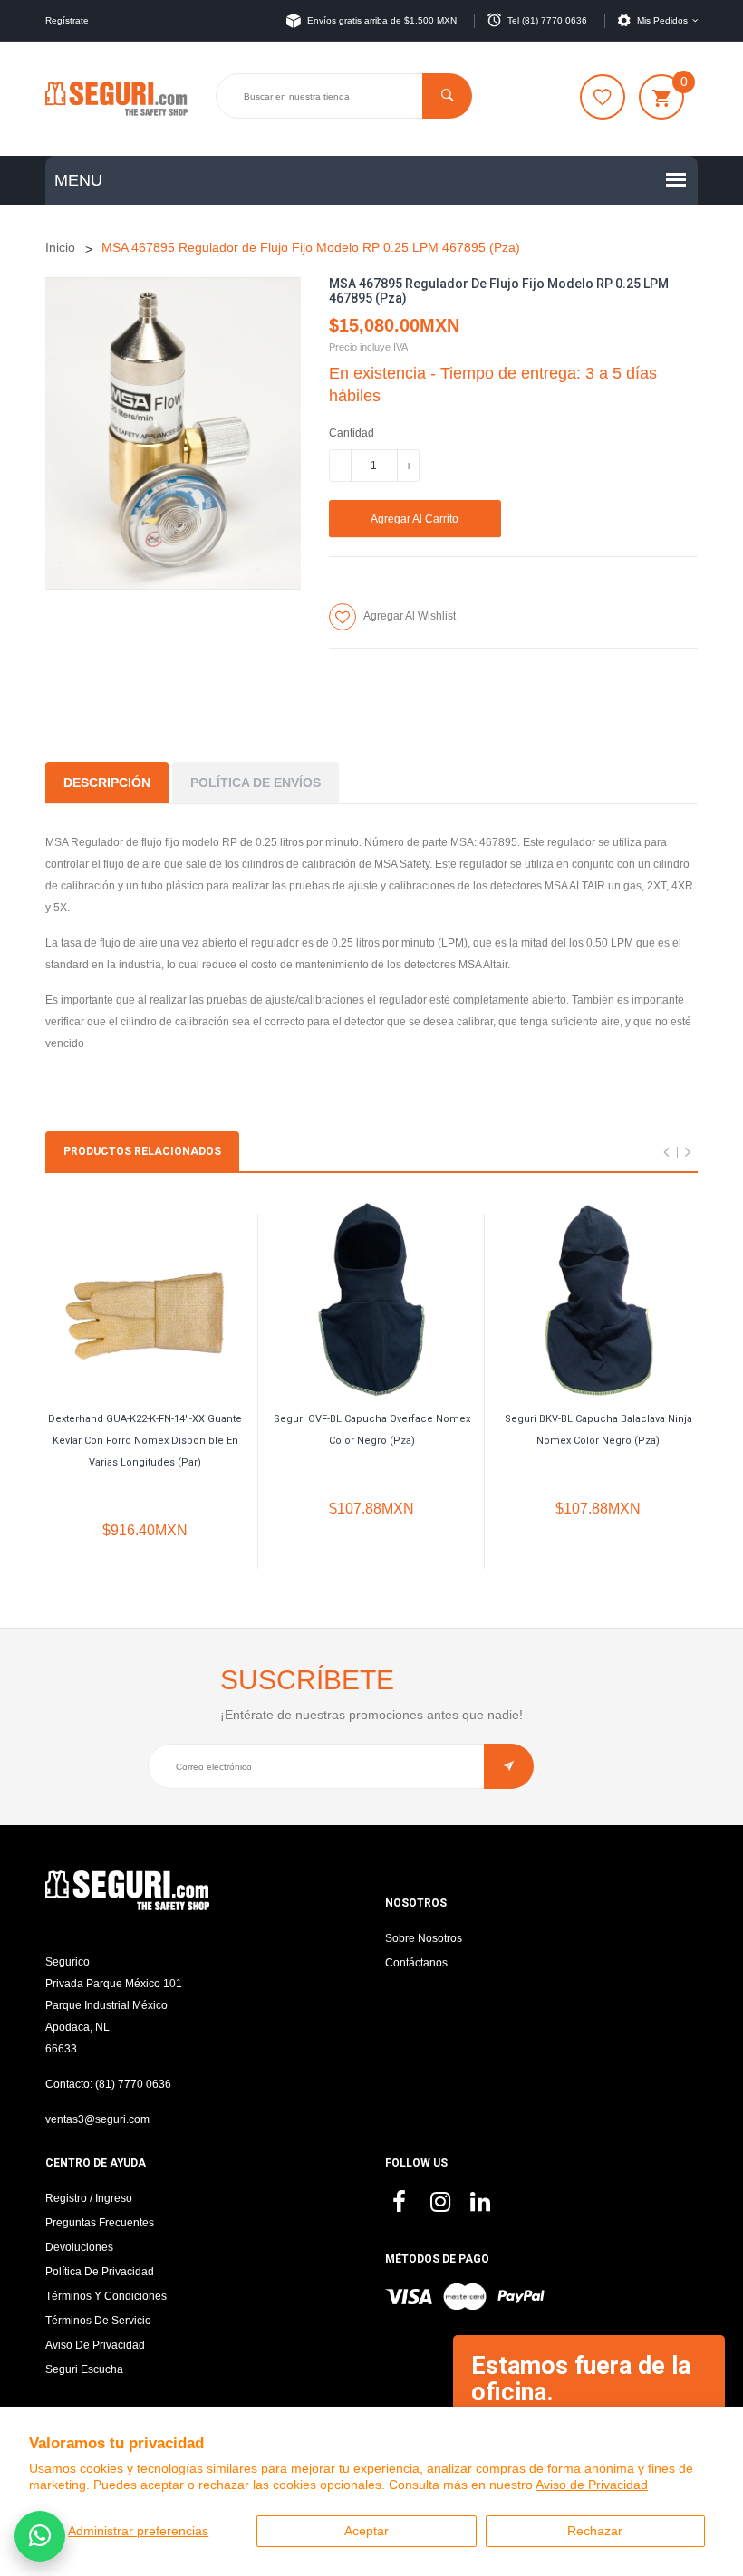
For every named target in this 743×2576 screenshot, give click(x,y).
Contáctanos (416, 1963)
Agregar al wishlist (410, 616)
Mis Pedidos (662, 20)
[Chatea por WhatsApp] (40, 2536)
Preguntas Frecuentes (100, 2223)
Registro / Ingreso (89, 2198)
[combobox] (344, 96)
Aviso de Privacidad (592, 2485)
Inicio (60, 247)
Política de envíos (256, 783)
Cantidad (352, 433)
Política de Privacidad (100, 2272)
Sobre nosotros (424, 1938)
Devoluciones (79, 2247)
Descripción (107, 783)
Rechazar (595, 2531)
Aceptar (367, 2531)
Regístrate (67, 20)
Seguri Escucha (84, 2369)
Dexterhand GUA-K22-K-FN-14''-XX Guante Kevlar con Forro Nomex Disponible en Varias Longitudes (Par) (145, 1441)
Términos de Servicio (98, 2321)
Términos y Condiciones (106, 2296)
